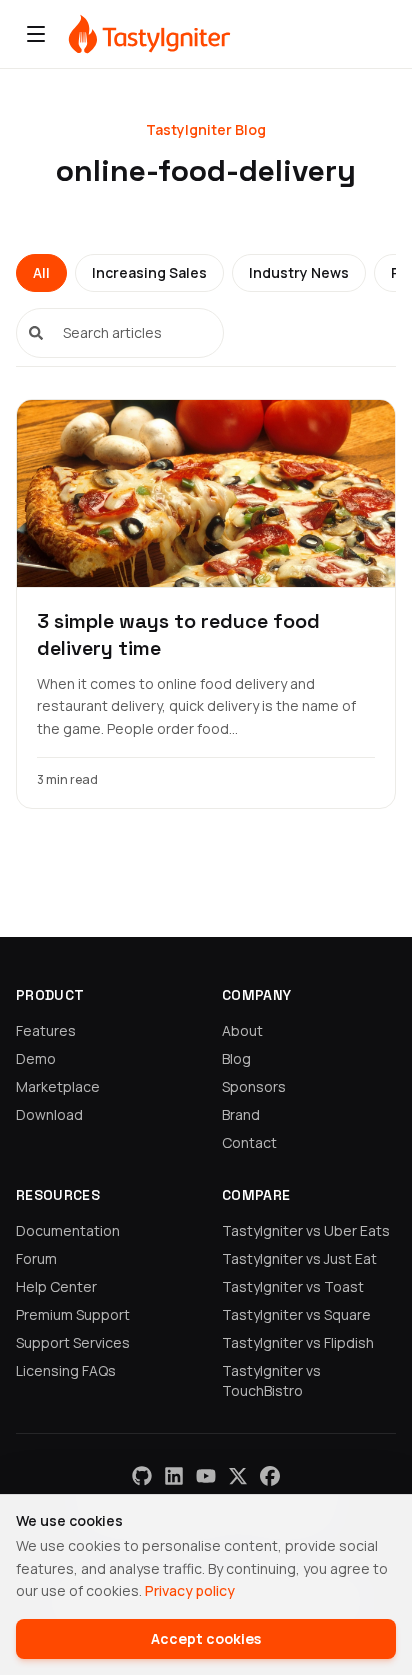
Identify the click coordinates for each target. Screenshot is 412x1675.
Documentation (68, 1230)
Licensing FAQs (66, 1370)
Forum (36, 1258)
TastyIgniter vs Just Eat (299, 1258)
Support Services (73, 1342)
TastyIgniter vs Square (296, 1314)
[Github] (142, 1476)
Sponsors (254, 1086)
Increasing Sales (149, 272)
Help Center (56, 1286)
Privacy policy (190, 1590)
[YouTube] (206, 1476)
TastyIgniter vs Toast (293, 1286)
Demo (36, 1058)
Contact (249, 1142)
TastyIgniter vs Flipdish (298, 1342)
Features (46, 1030)
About (242, 1030)
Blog (236, 1058)
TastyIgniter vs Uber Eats (306, 1230)
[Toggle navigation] (36, 34)
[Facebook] (270, 1476)
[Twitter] (238, 1476)
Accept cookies (206, 1638)
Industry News (299, 272)
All (41, 272)
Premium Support (73, 1314)
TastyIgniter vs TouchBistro (271, 1380)
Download (49, 1114)
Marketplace (58, 1086)
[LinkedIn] (174, 1476)
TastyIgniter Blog (206, 129)
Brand (241, 1114)
